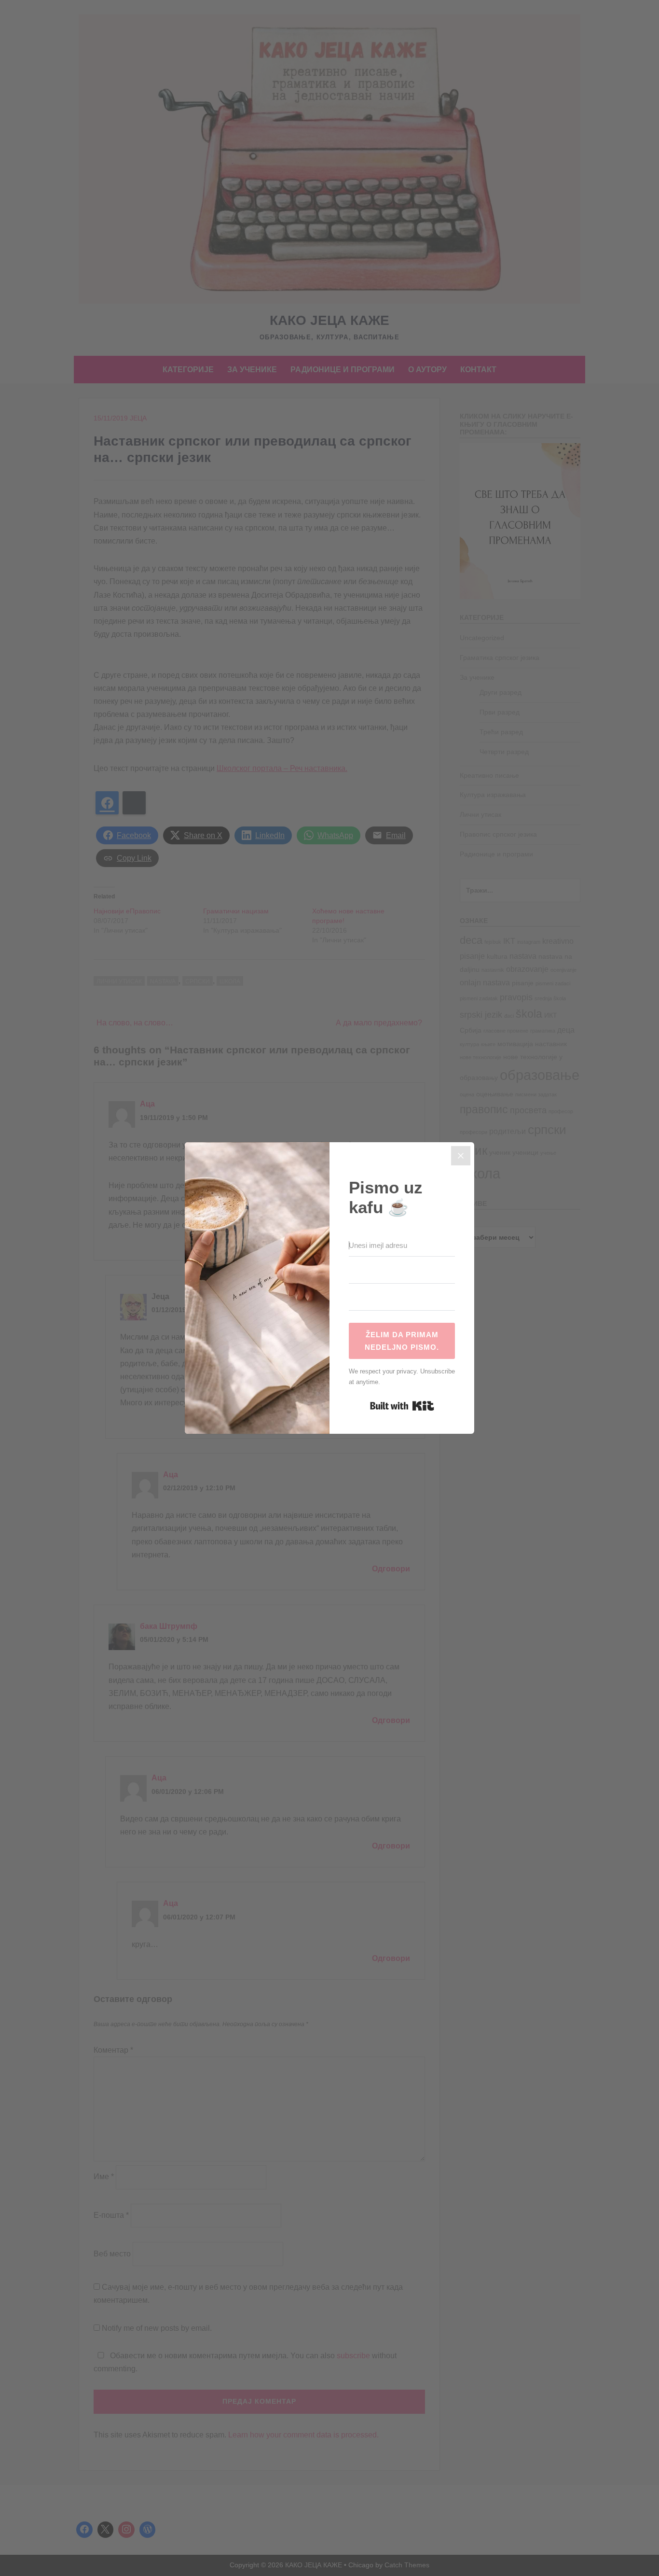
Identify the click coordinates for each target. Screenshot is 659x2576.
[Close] (461, 1156)
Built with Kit (402, 1406)
